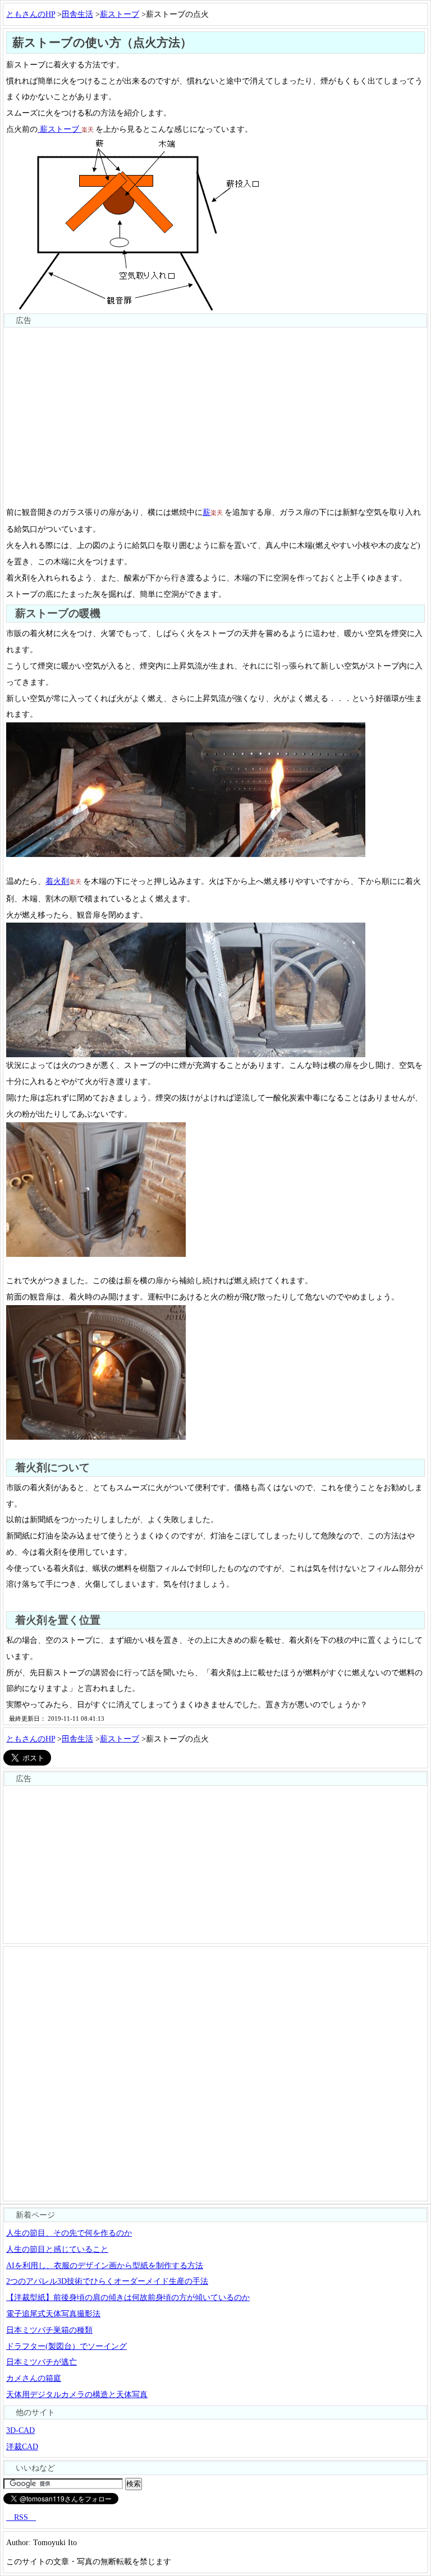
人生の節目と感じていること (57, 2249)
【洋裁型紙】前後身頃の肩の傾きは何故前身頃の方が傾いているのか (128, 2297)
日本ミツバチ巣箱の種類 (49, 2330)
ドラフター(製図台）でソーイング (67, 2346)
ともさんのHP (31, 14)
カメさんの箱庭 (34, 2378)
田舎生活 (77, 14)
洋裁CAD (22, 2446)
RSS (21, 2517)
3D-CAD (20, 2430)
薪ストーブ (120, 14)
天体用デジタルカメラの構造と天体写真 (77, 2394)
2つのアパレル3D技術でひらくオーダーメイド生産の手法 (107, 2281)
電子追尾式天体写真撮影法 (53, 2314)
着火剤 (57, 881)
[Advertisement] (215, 407)
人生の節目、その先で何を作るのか (69, 2233)
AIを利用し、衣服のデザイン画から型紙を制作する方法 (105, 2265)
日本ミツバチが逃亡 (42, 2362)
